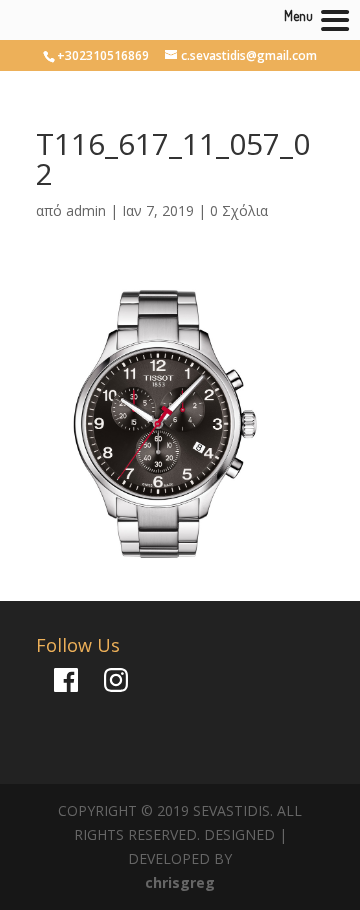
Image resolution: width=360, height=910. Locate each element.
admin (86, 210)
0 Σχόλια (239, 210)
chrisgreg (180, 882)
